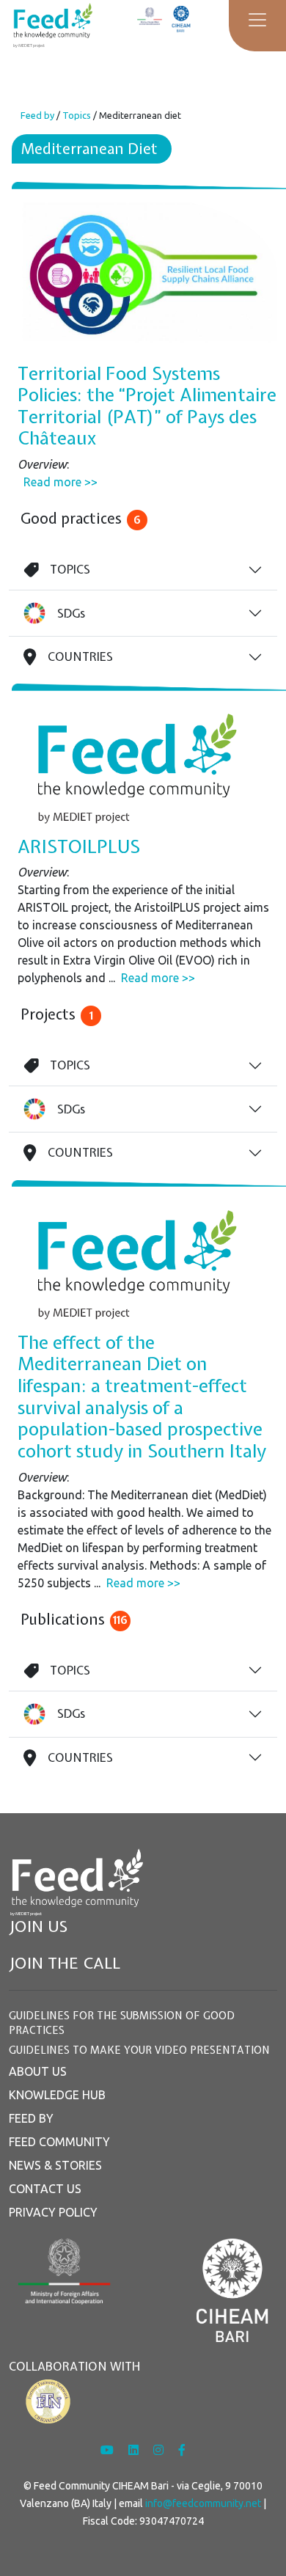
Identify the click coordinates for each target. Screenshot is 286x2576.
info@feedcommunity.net (203, 2503)
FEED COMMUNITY (59, 2142)
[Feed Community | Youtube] (109, 2450)
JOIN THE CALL (65, 1963)
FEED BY (31, 2118)
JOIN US (38, 1926)
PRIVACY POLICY (53, 2212)
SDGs (71, 613)
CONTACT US (45, 2189)
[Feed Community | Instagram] (160, 2450)
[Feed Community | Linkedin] (135, 2450)
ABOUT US (38, 2071)
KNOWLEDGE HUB (57, 2095)
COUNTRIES (80, 656)
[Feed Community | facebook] (182, 2450)
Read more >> (60, 482)
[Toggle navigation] (257, 20)
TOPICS (70, 569)
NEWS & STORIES (55, 2165)
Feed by (37, 115)
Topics (77, 115)
